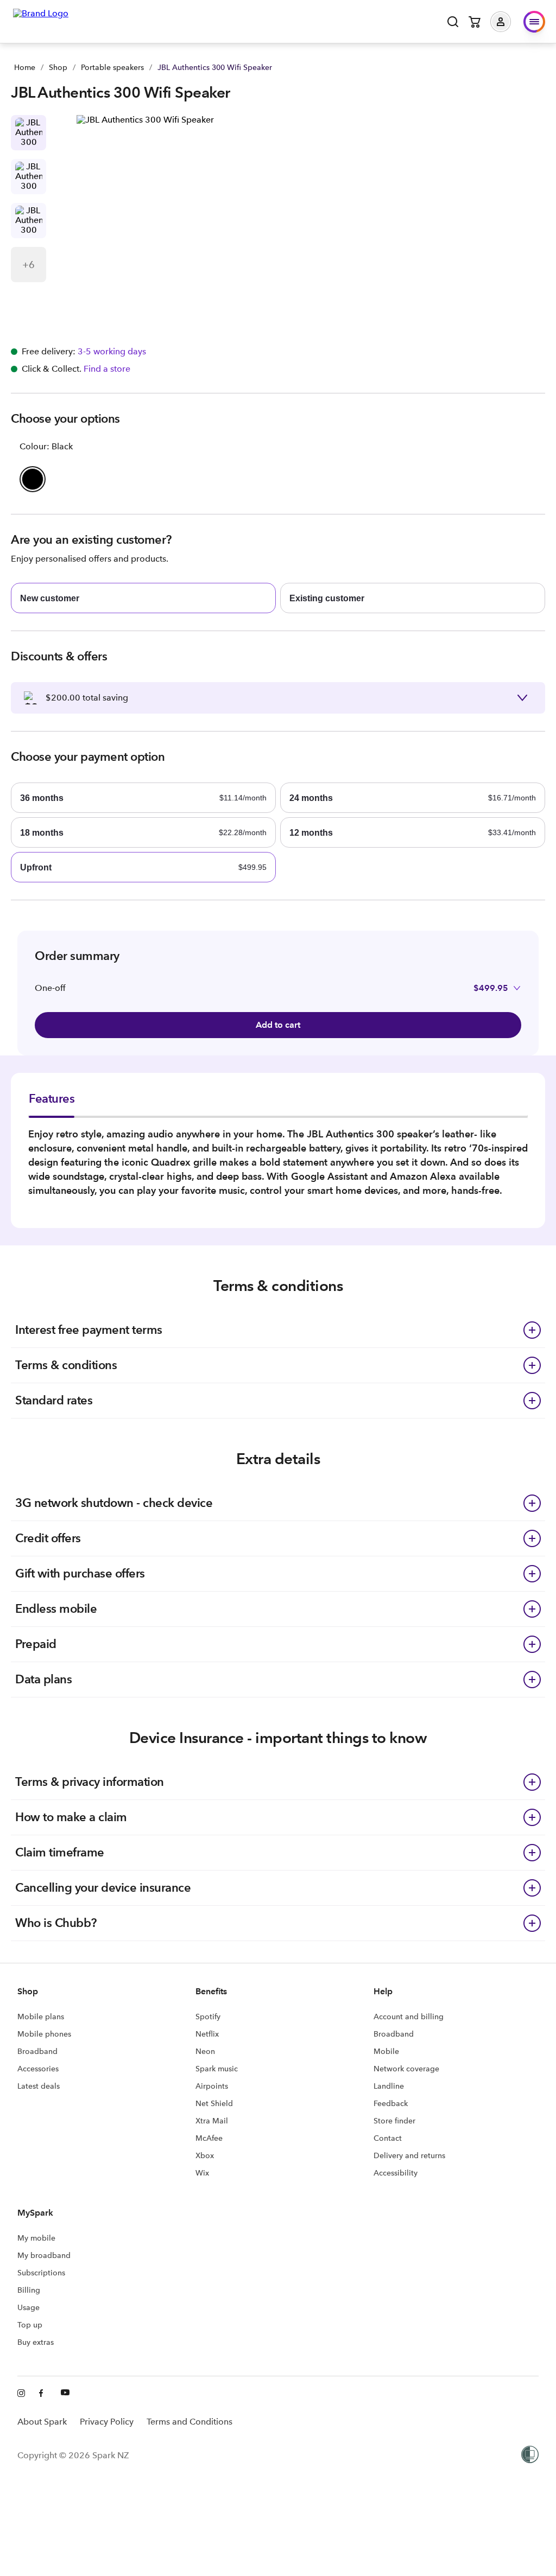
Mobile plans (41, 2017)
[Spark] (41, 21)
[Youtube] (65, 2394)
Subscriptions (41, 2273)
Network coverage (406, 2069)
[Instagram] (22, 2394)
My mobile (36, 2238)
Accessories (38, 2069)
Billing (29, 2290)
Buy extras (36, 2342)
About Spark (42, 2422)
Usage (29, 2307)
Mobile (386, 2051)
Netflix (207, 2034)
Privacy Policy (107, 2422)
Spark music (217, 2069)
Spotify (208, 2017)
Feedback (391, 2103)
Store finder (394, 2121)
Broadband (37, 2051)
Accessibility (396, 2173)
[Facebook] (43, 2394)
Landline (389, 2086)
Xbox (205, 2155)
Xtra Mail (212, 2121)
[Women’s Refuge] (530, 2456)
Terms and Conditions (189, 2422)
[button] (509, 22)
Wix (202, 2173)
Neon (205, 2051)
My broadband (44, 2255)
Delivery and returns (409, 2155)
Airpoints (212, 2086)
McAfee (209, 2138)
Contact (388, 2138)
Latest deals (39, 2086)
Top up (30, 2325)
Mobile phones (44, 2034)
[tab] (52, 1104)
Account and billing (409, 2017)
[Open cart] (475, 22)
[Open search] (453, 22)
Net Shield (214, 2103)
